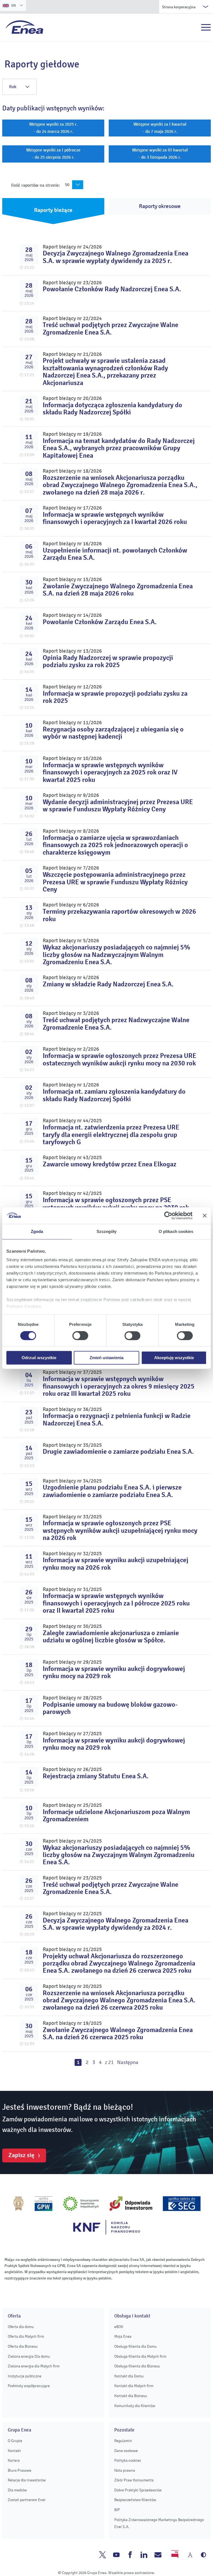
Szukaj (194, 27)
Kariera (14, 2460)
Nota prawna (125, 2470)
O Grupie (15, 2441)
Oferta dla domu (21, 2327)
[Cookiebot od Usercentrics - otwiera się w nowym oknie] (168, 1215)
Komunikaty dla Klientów (135, 2406)
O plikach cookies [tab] (176, 1231)
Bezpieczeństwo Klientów (135, 2500)
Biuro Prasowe (20, 2470)
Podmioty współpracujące (29, 2386)
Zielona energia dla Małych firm (34, 2366)
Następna (128, 2062)
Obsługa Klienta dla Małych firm (140, 2356)
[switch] (80, 1336)
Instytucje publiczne (25, 2376)
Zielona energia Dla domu (29, 2356)
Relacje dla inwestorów (27, 2480)
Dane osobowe (126, 2451)
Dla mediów (17, 2490)
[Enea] (25, 27)
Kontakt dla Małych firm (134, 2386)
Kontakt (14, 2451)
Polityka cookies (128, 2460)
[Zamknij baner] (205, 1215)
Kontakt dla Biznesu (131, 2396)
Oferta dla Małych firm (26, 2336)
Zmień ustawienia (106, 1358)
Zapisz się (21, 2155)
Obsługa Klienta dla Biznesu (137, 2366)
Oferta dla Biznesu (23, 2346)
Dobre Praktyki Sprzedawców (138, 2490)
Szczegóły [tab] (107, 1231)
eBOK (119, 2327)
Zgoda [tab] (37, 1231)
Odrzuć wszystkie (39, 1358)
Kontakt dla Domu (129, 2376)
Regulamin (123, 2441)
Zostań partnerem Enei (27, 2500)
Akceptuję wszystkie (174, 1358)
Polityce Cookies (24, 1306)
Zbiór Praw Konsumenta (134, 2480)
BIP (117, 2510)
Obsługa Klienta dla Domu (135, 2346)
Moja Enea (123, 2336)
